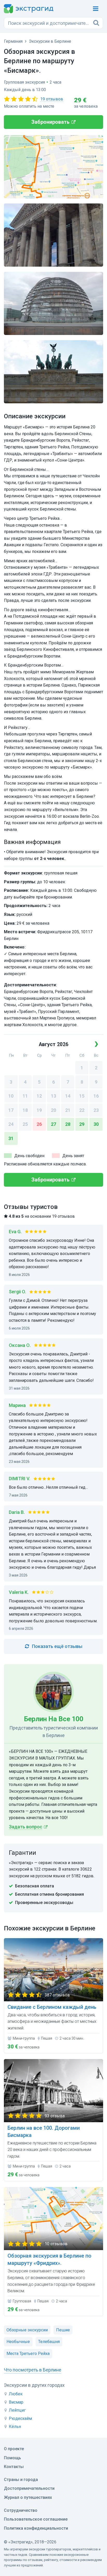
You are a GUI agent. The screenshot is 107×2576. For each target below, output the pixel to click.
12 (39, 1096)
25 (25, 1124)
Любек (16, 2394)
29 (82, 1124)
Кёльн (15, 2427)
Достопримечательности (29, 2488)
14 (68, 1096)
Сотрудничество (21, 2510)
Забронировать (51, 122)
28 (68, 1124)
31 (11, 1138)
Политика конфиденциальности (36, 2528)
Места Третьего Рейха (28, 2354)
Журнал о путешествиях (28, 2497)
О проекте (14, 2449)
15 (82, 1096)
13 (53, 1096)
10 (11, 1096)
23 (96, 1110)
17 (11, 1110)
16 (96, 1096)
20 (53, 1110)
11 (25, 1096)
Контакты (14, 2467)
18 (25, 1110)
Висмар (16, 2402)
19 (39, 1110)
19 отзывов (52, 99)
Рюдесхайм (20, 2418)
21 (68, 1110)
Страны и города (21, 2480)
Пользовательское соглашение (36, 2519)
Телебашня (49, 2342)
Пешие (63, 2330)
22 (82, 1110)
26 (39, 1124)
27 (53, 1124)
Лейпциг (17, 2410)
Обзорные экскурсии (27, 2330)
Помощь (12, 2458)
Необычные (18, 2342)
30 (96, 1124)
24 (11, 1124)
